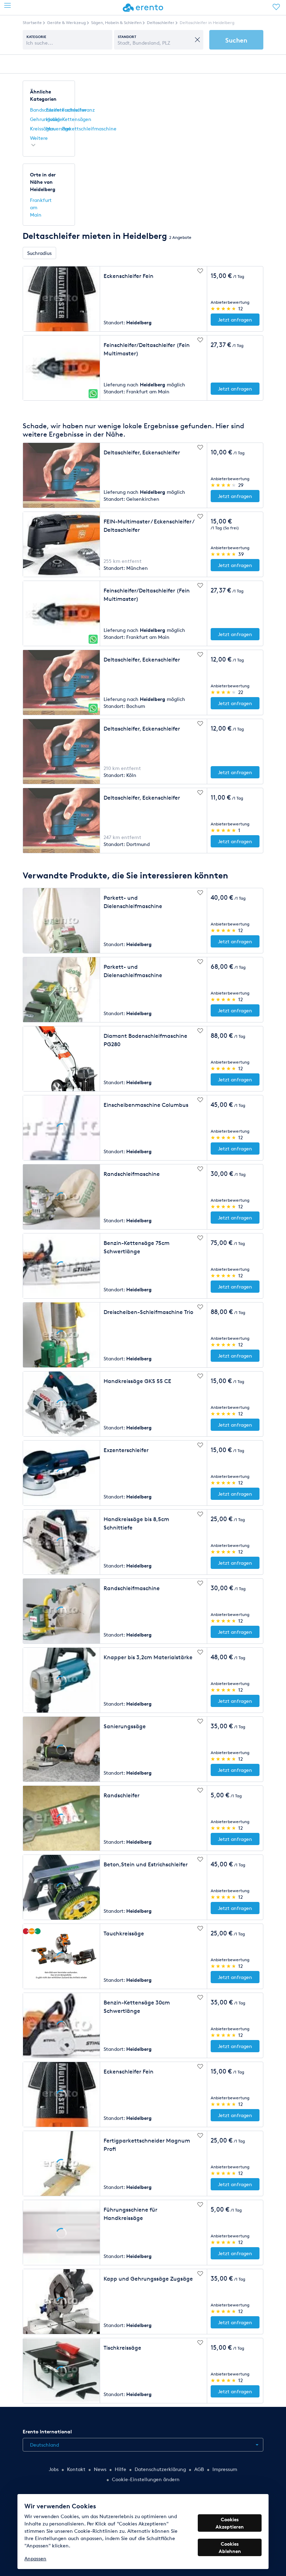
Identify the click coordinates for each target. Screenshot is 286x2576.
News (100, 2469)
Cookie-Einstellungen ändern (146, 2479)
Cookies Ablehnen (230, 2547)
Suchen (236, 40)
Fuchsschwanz (78, 110)
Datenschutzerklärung (160, 2469)
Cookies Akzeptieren (230, 2523)
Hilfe (121, 2469)
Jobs (54, 2469)
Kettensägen (77, 119)
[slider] (224, 308)
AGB (199, 2469)
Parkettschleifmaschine (89, 129)
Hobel (53, 119)
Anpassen (35, 2558)
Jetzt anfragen (235, 320)
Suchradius (39, 253)
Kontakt (76, 2469)
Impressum (225, 2469)
